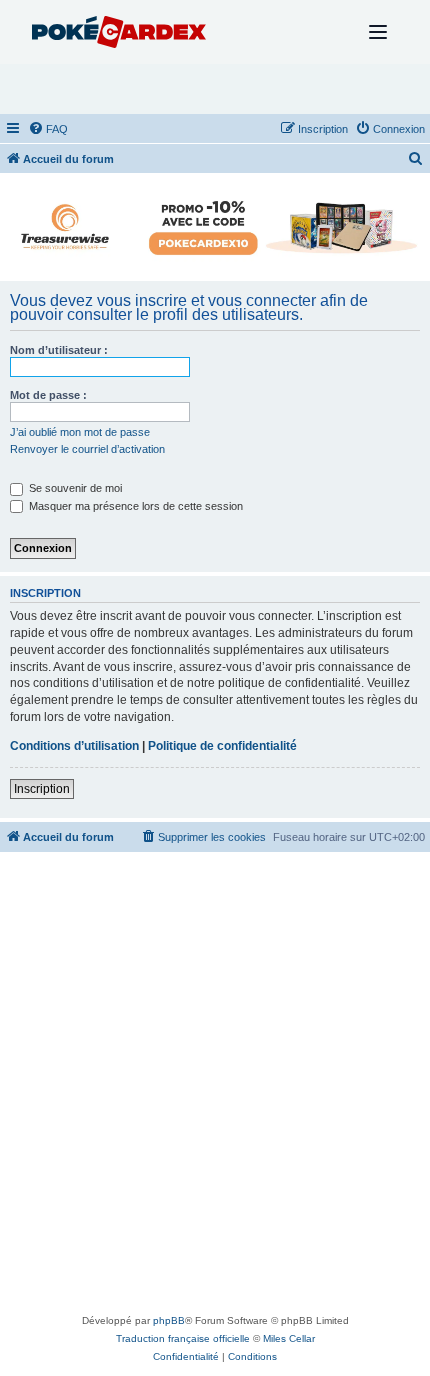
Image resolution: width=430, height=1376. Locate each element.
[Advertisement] (215, 1087)
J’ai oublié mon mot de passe (80, 432)
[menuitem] (48, 129)
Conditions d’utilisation (74, 746)
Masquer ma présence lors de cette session (134, 506)
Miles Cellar (289, 1338)
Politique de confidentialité (222, 746)
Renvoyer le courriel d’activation (87, 449)
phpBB (169, 1320)
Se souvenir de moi (74, 488)
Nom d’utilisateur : (59, 350)
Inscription (42, 789)
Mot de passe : (48, 395)
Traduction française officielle (183, 1338)
